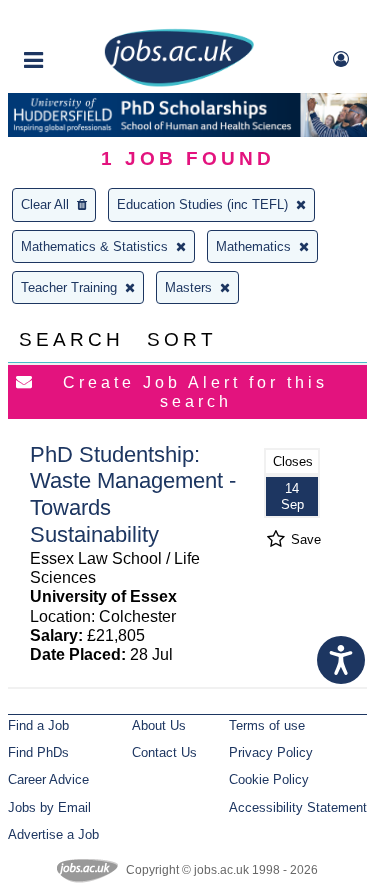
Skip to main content (80, 17)
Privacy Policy (271, 752)
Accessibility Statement (298, 807)
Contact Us (164, 752)
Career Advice (48, 779)
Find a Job (38, 725)
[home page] (179, 82)
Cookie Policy (269, 779)
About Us (159, 725)
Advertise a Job (53, 834)
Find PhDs (38, 752)
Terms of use (267, 725)
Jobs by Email (49, 807)
